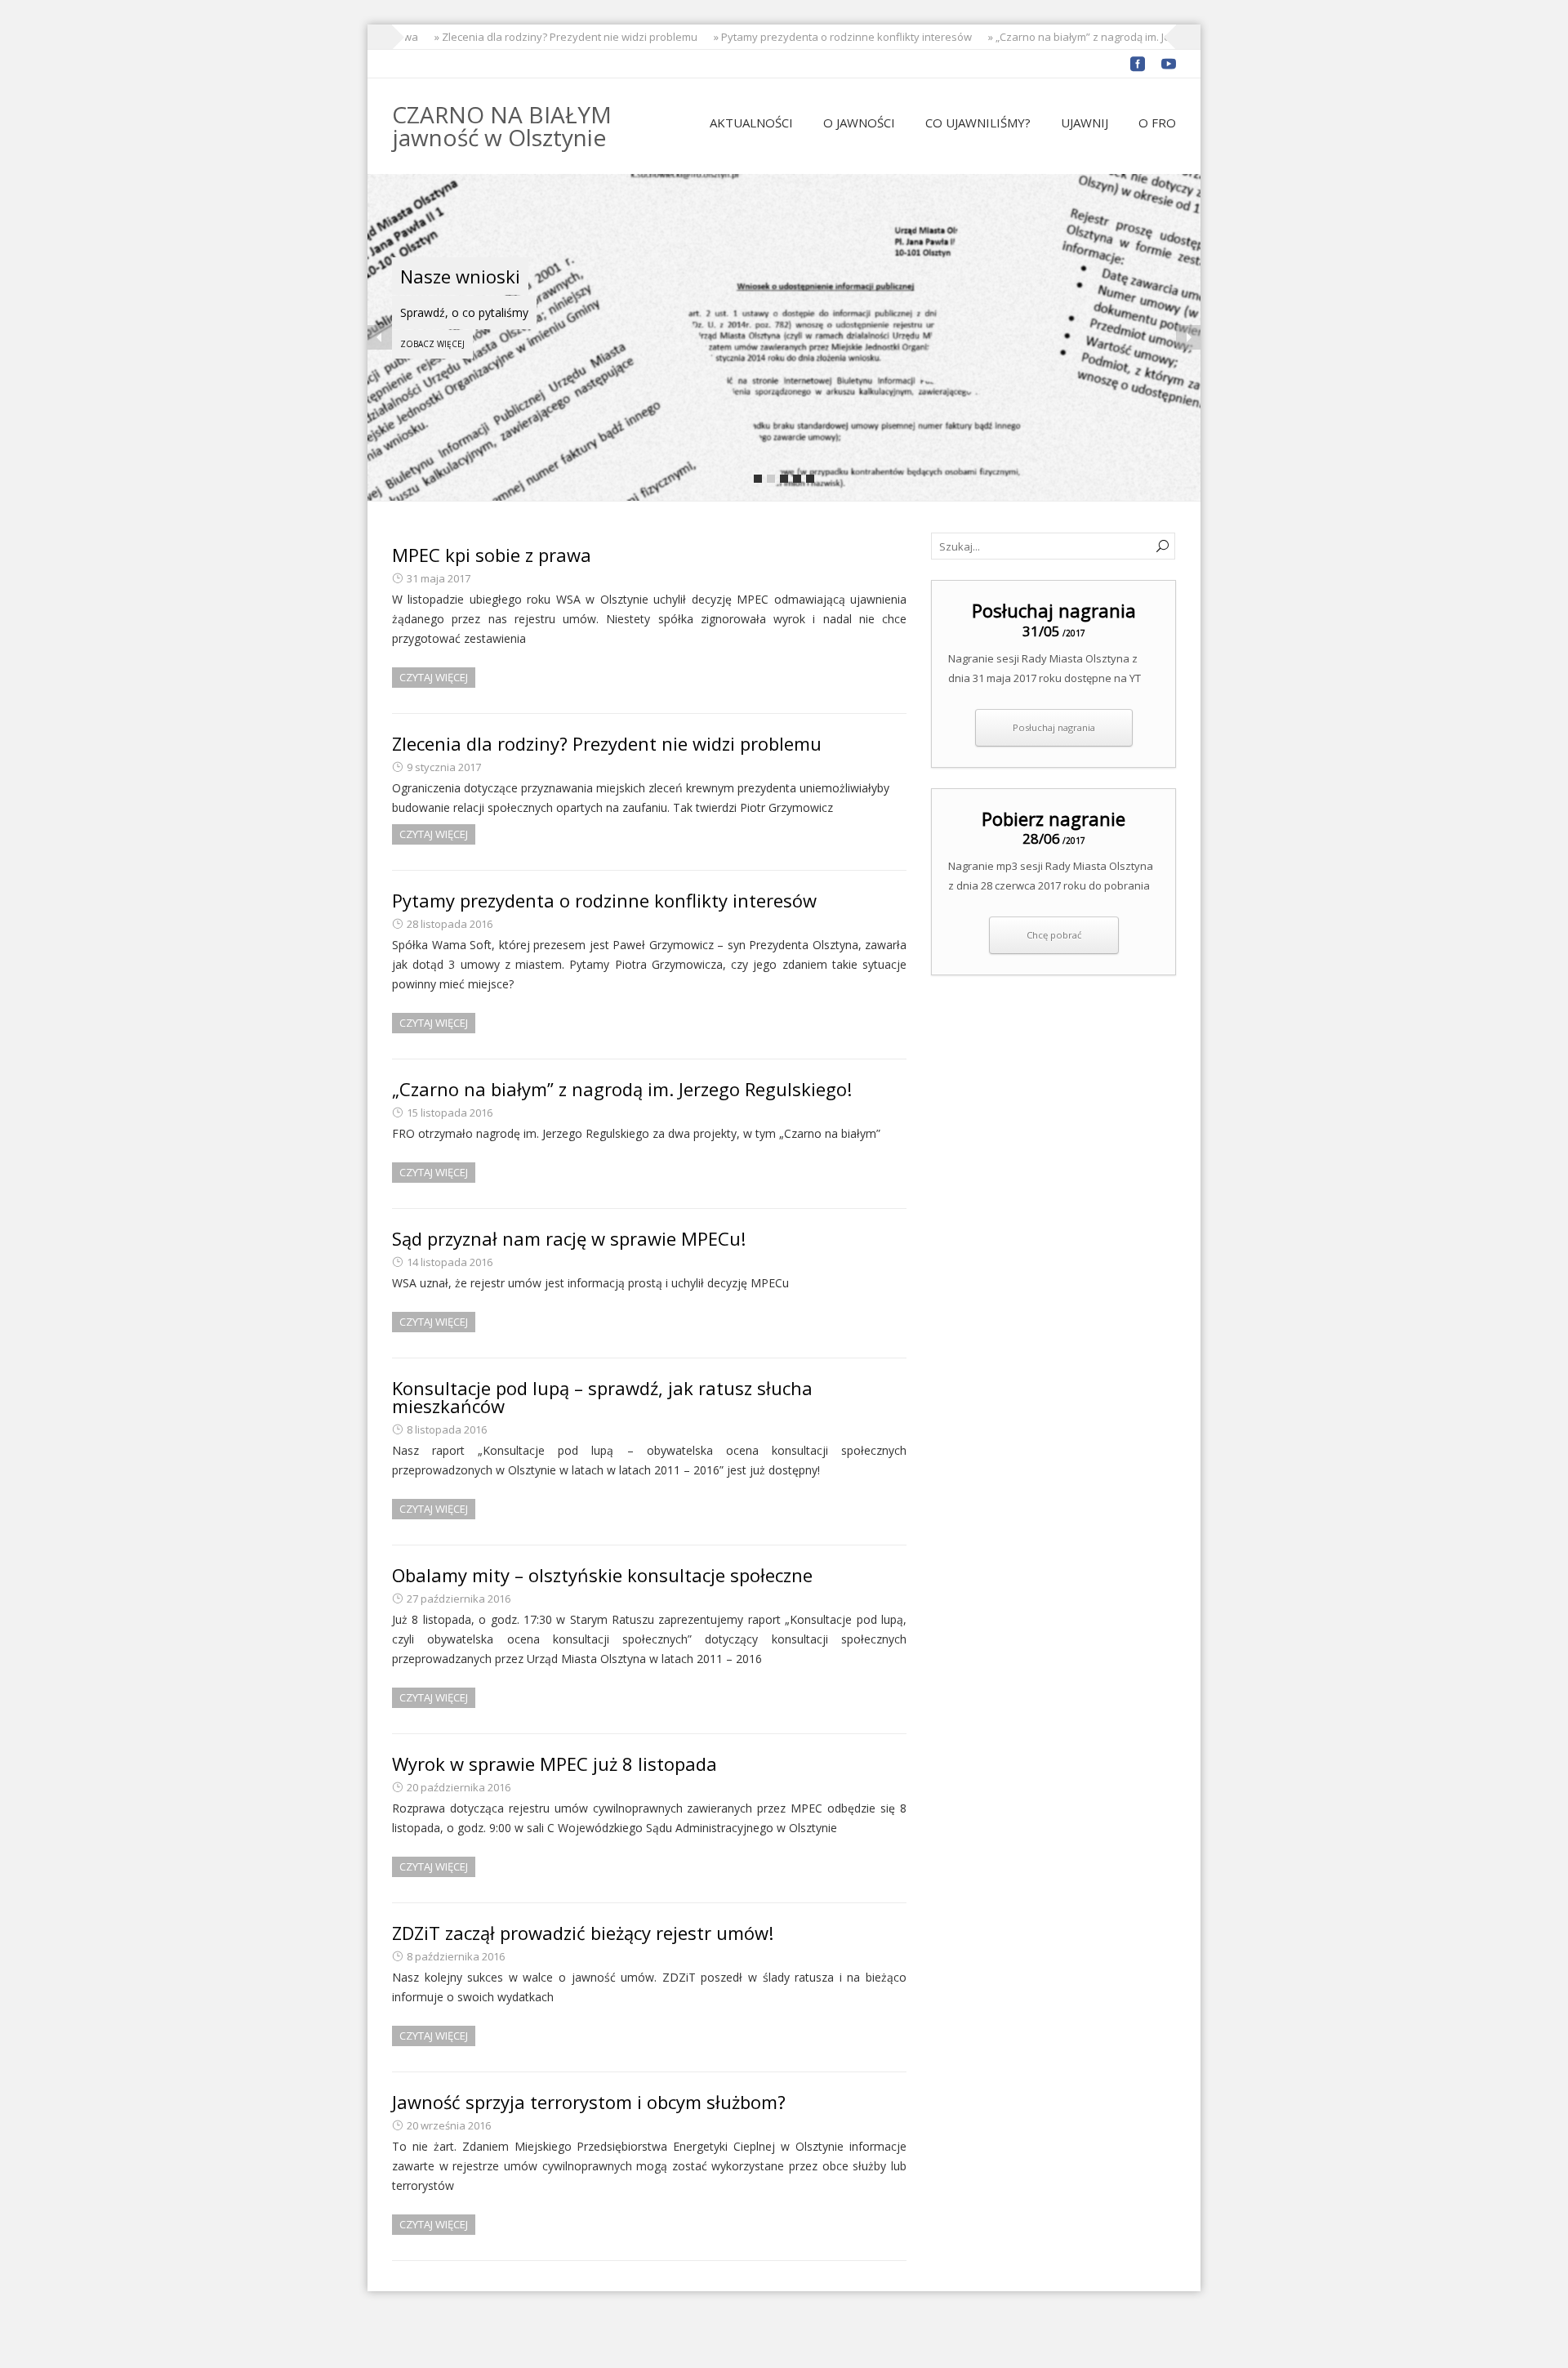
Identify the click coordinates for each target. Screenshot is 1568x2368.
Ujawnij (1085, 123)
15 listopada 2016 (450, 1113)
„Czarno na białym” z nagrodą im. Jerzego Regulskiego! (622, 1089)
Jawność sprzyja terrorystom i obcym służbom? (589, 2102)
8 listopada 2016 (447, 1429)
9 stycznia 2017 (444, 767)
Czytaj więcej (434, 677)
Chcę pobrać (1054, 935)
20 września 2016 (449, 2125)
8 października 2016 (456, 1956)
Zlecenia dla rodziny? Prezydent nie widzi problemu (607, 743)
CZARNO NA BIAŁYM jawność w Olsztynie (502, 126)
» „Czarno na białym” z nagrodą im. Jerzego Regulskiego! (1108, 37)
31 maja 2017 (439, 578)
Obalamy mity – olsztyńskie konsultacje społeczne (602, 1575)
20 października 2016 (459, 1787)
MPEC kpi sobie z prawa (492, 555)
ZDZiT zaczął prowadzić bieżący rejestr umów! (583, 1933)
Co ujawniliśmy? (978, 123)
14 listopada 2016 (450, 1262)
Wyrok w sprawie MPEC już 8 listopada (555, 1764)
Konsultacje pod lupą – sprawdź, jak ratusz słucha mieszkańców (602, 1397)
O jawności (859, 123)
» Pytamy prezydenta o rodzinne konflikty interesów (825, 37)
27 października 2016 (459, 1599)
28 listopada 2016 (450, 924)
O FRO (1157, 123)
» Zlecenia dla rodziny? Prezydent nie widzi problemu (548, 37)
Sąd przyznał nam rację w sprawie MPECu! (569, 1238)
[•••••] (784, 337)
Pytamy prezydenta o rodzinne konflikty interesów (604, 900)
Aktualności (751, 123)
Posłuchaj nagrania (1054, 727)
